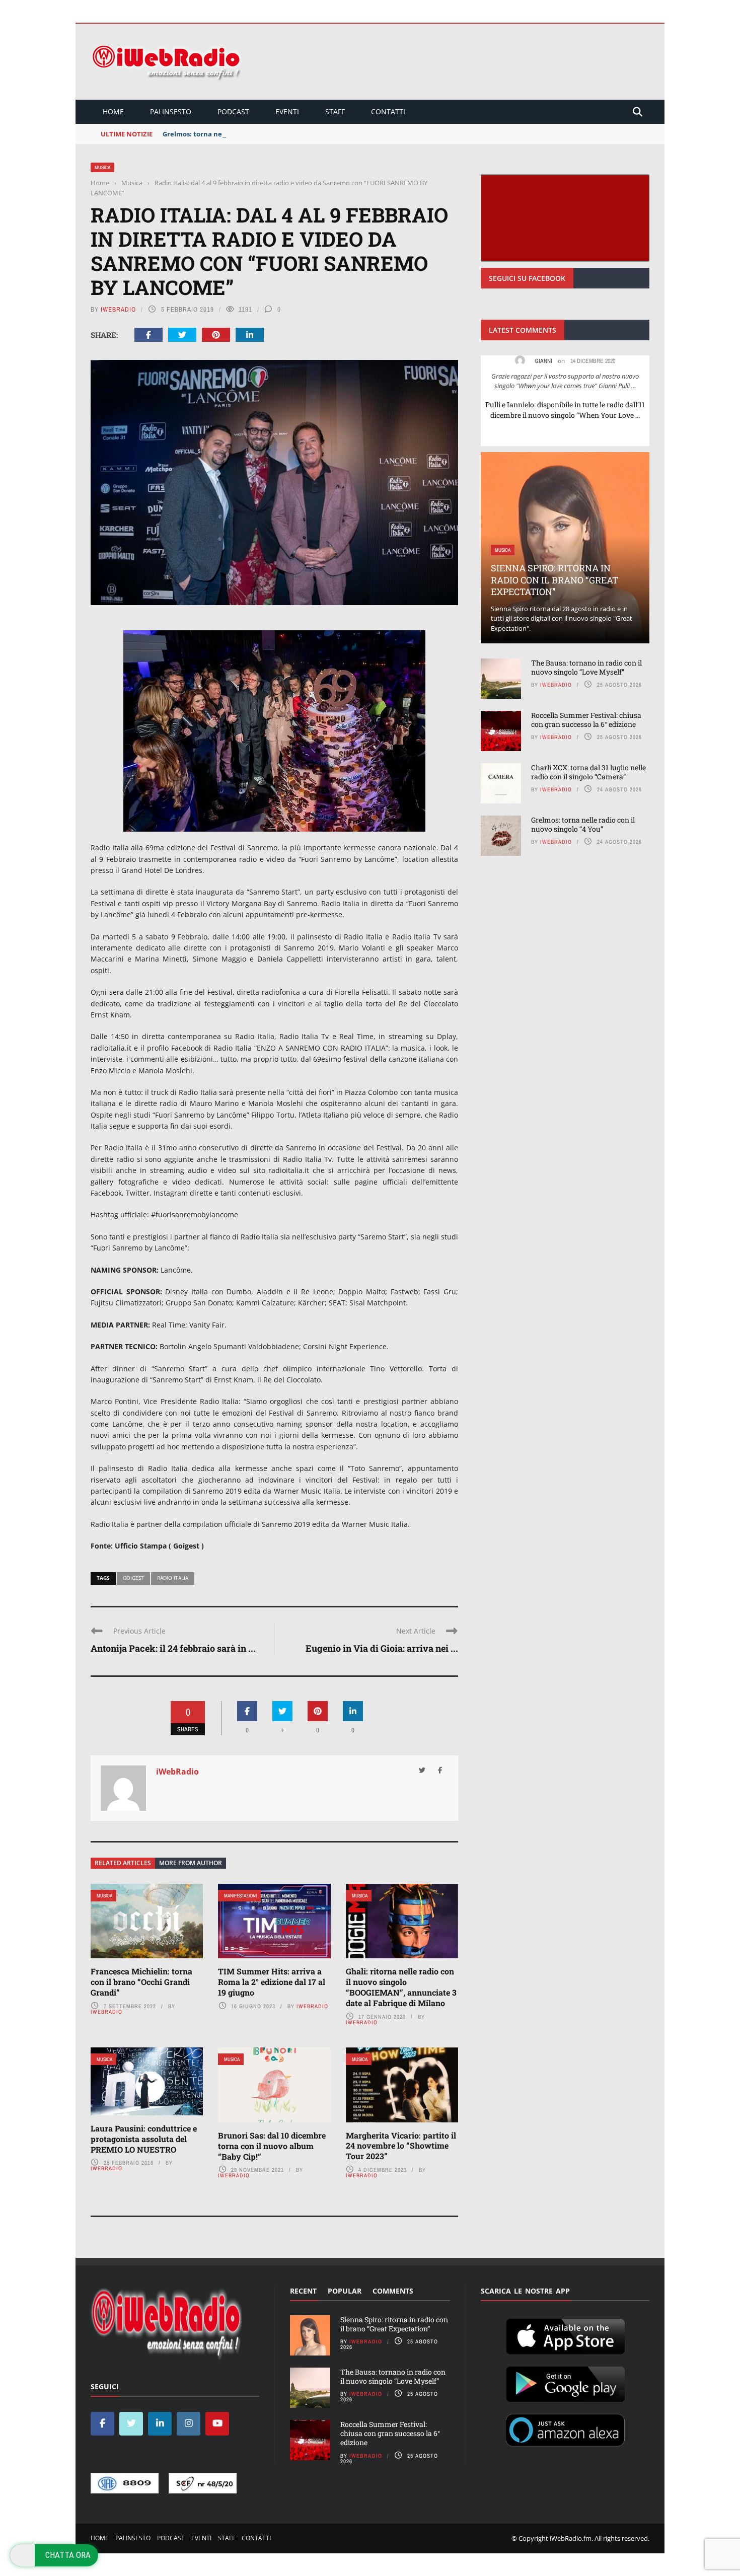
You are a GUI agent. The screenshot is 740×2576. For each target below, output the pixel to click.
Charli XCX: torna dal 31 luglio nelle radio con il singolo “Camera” (588, 772)
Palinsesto (171, 112)
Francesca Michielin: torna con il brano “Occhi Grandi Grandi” (141, 1982)
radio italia (173, 1578)
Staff (335, 112)
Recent (303, 2291)
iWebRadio (118, 309)
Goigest (133, 1578)
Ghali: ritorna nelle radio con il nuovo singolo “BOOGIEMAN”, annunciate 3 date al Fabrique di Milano (401, 1987)
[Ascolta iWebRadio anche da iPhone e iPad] (565, 2335)
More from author (191, 1863)
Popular (345, 2291)
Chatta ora (68, 2555)
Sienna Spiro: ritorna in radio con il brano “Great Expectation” (554, 580)
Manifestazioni (240, 1896)
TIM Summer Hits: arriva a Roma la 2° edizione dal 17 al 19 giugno (272, 1982)
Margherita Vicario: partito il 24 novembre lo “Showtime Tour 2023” (401, 2146)
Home (113, 112)
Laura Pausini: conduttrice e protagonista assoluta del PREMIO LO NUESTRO (144, 2139)
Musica (102, 167)
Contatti (388, 112)
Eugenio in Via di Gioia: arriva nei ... (382, 1648)
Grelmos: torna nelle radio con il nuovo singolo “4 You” (251, 134)
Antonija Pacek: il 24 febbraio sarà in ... (173, 1648)
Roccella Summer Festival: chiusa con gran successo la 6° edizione (586, 720)
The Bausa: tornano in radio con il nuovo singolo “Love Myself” (586, 667)
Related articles (123, 1863)
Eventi (287, 112)
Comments (393, 2291)
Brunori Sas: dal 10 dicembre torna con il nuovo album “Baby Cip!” (272, 2146)
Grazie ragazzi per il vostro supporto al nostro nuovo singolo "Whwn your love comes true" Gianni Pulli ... (565, 381)
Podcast (233, 112)
